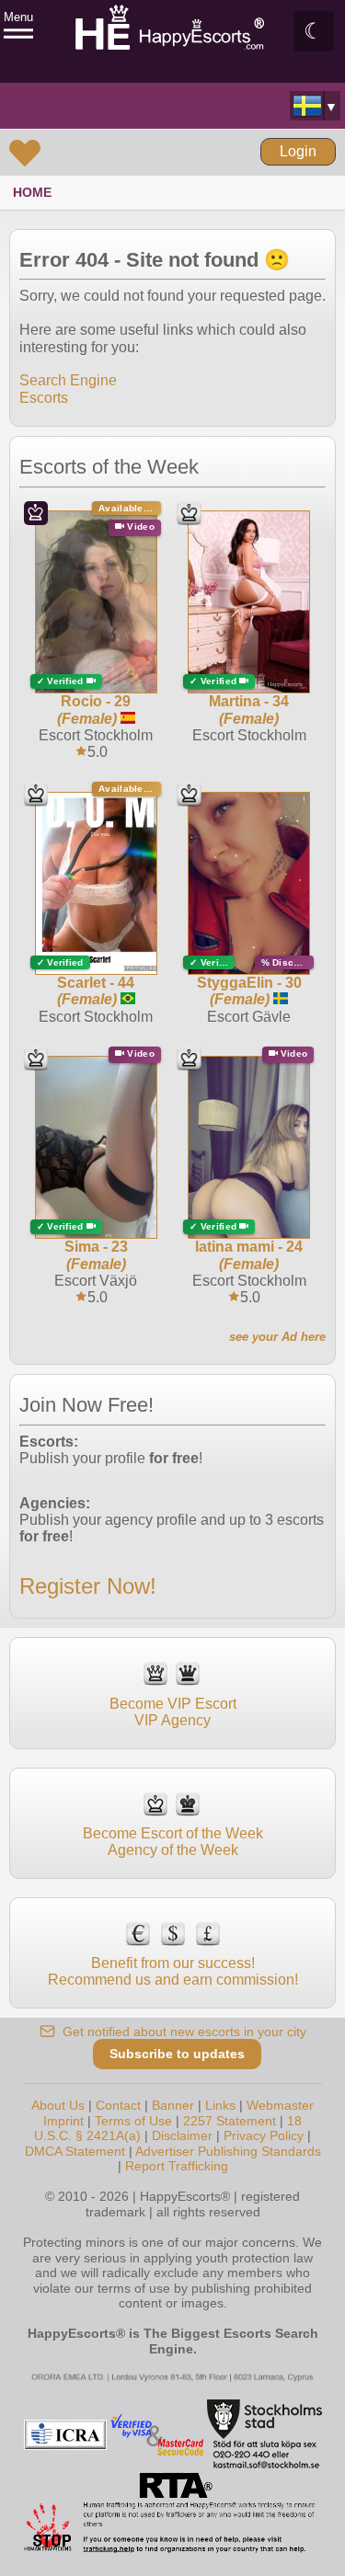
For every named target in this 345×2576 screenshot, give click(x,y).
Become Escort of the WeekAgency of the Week (173, 1842)
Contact (118, 2105)
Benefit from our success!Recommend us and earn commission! (173, 1971)
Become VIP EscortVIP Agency (173, 1712)
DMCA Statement (75, 2151)
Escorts (44, 398)
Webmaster (280, 2105)
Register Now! (88, 1586)
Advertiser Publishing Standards (228, 2151)
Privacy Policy (264, 2135)
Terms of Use (133, 2121)
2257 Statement (230, 2121)
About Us (58, 2105)
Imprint (63, 2121)
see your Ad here (277, 1337)
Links (220, 2105)
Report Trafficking (177, 2166)
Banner (173, 2105)
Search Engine (68, 380)
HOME (32, 192)
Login (298, 151)
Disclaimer (182, 2135)
